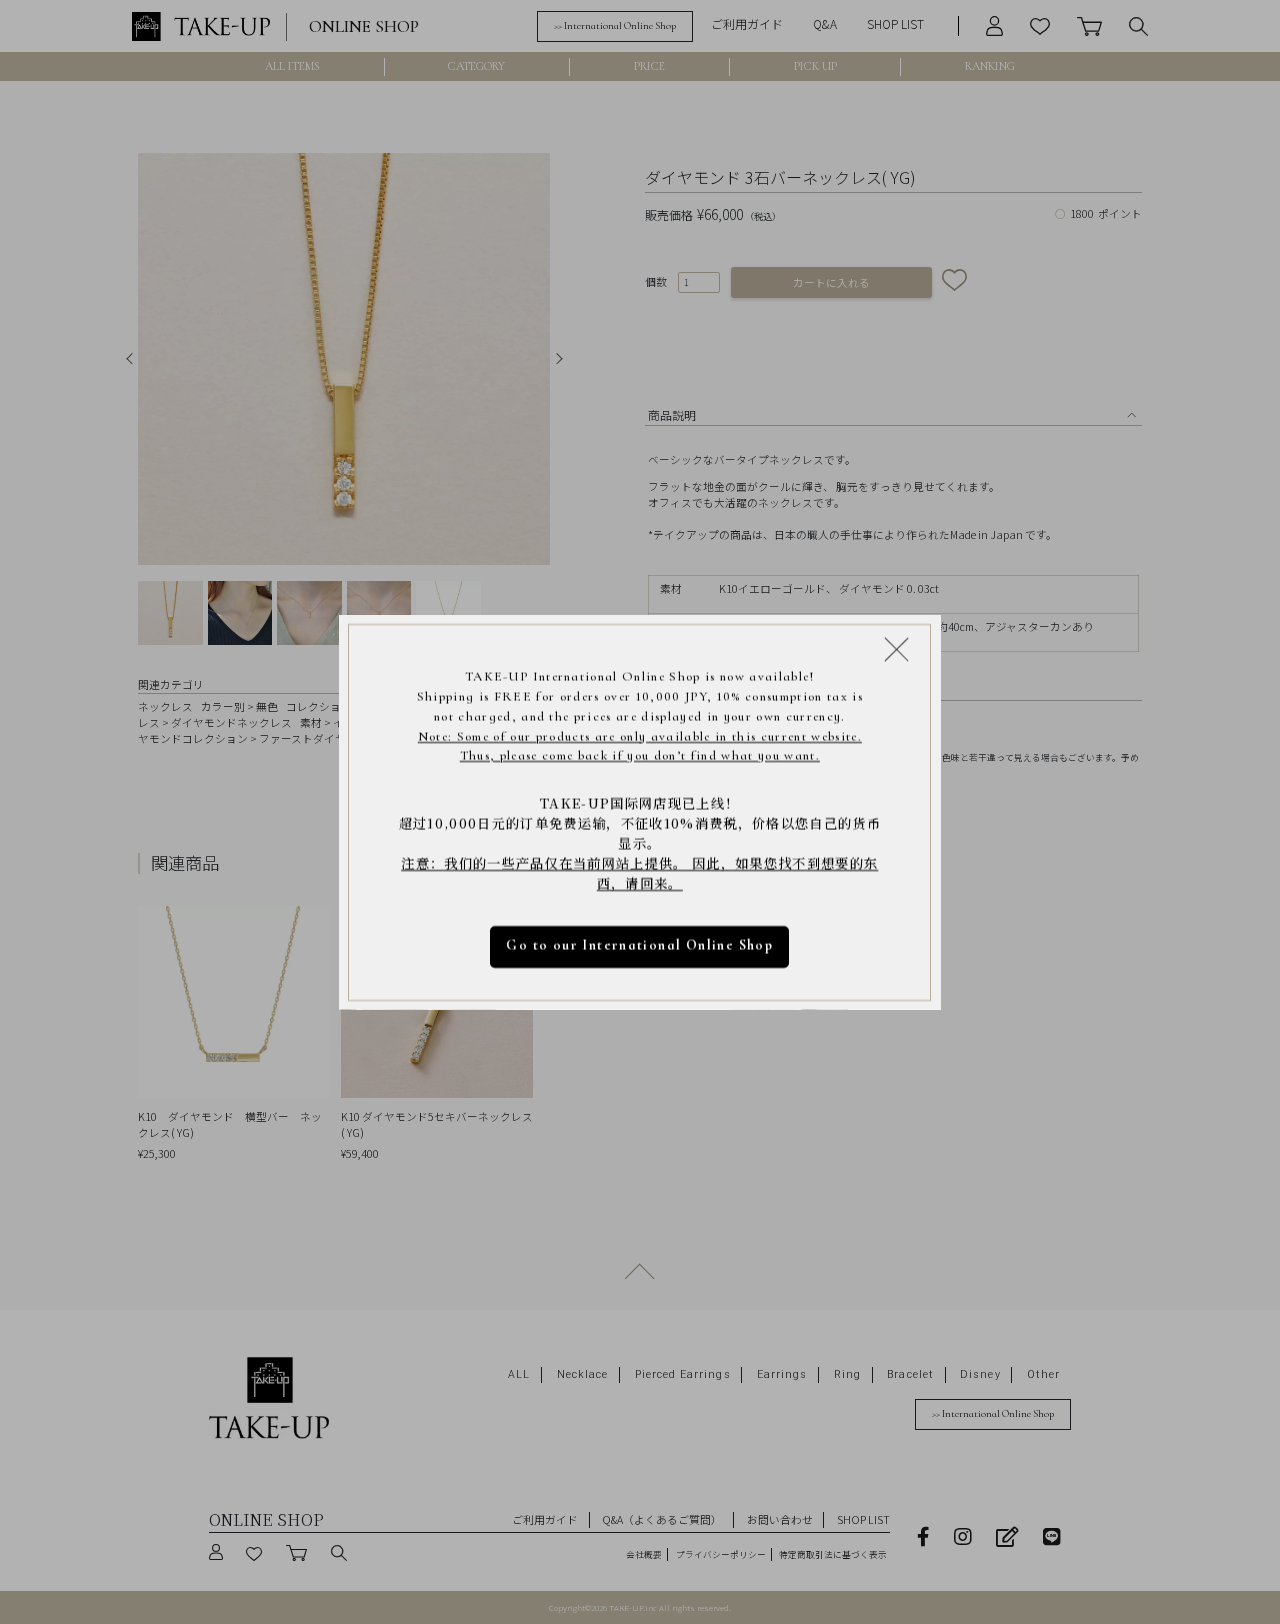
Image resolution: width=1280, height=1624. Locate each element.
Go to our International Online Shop (640, 945)
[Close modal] (896, 648)
